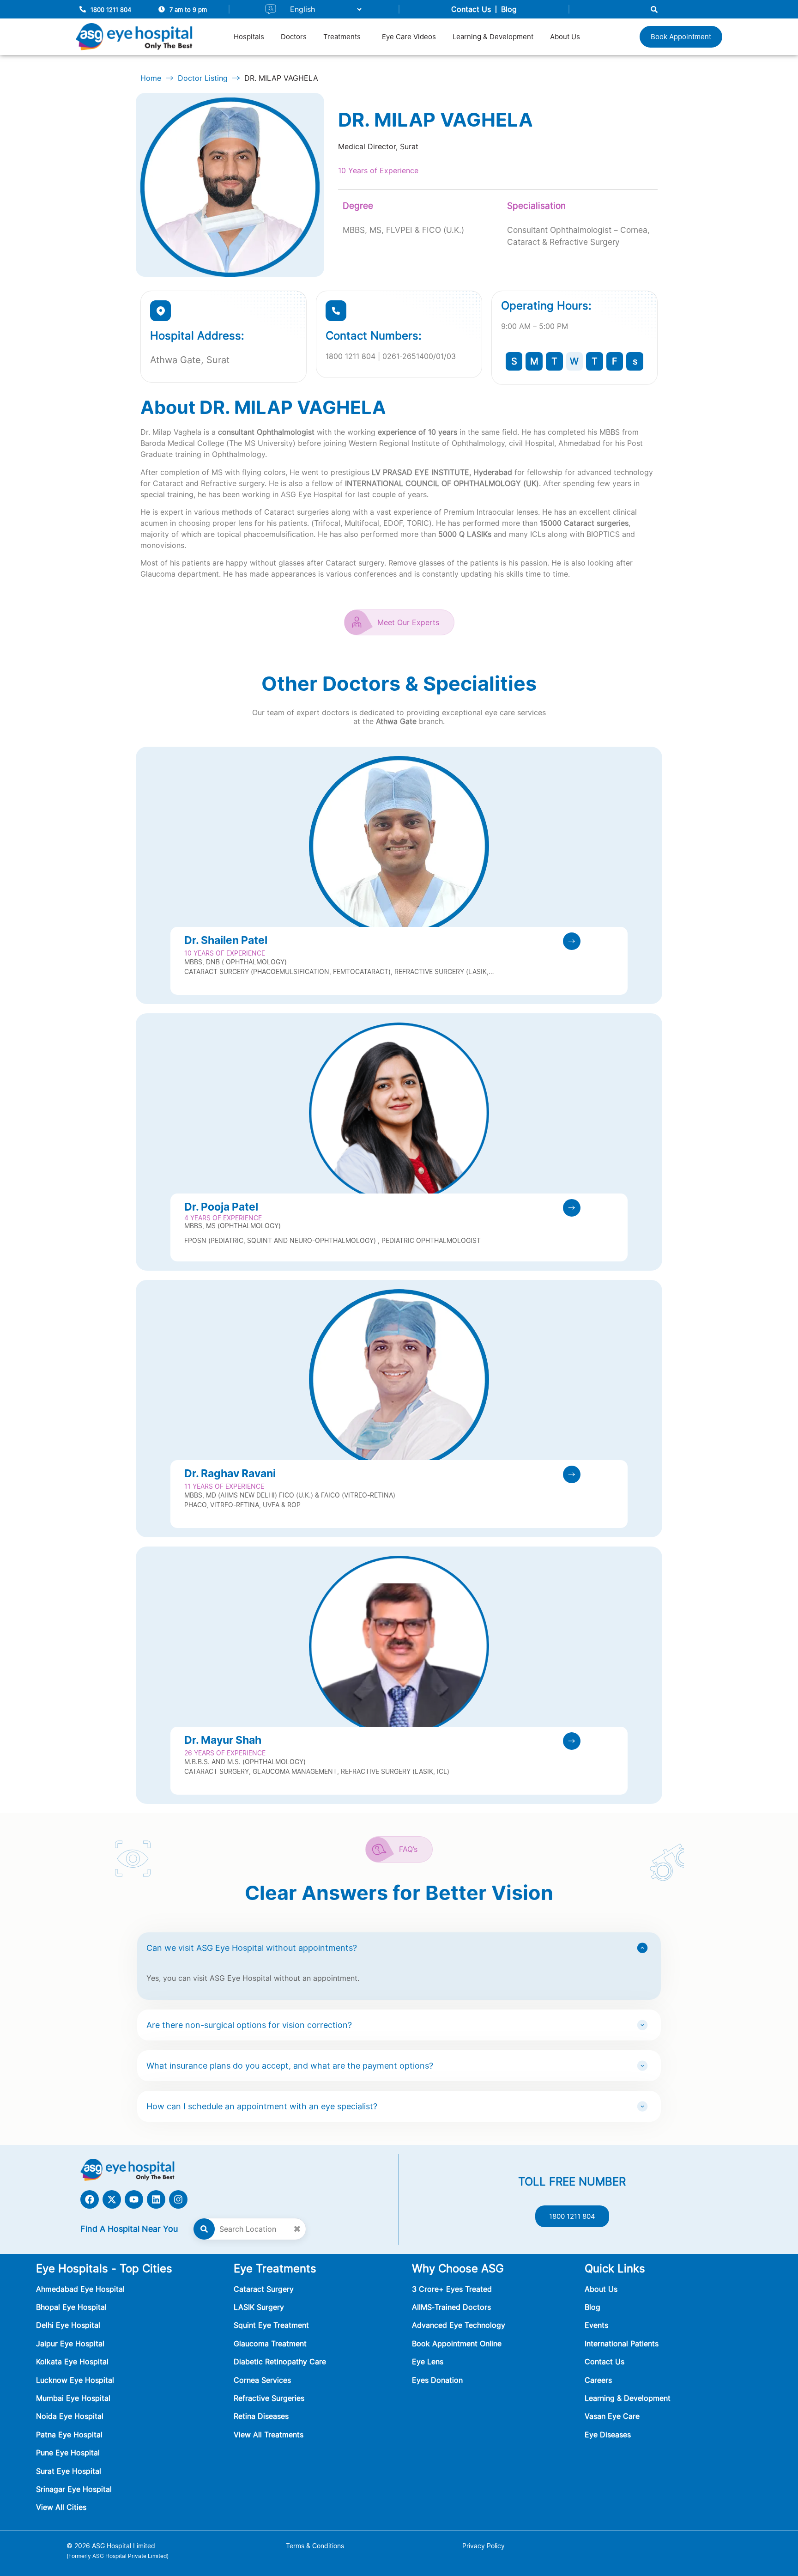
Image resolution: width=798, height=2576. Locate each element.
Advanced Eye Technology (459, 2325)
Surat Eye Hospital (69, 2471)
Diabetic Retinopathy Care (280, 2362)
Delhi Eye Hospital (68, 2325)
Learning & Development (493, 37)
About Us (565, 37)
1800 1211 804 (111, 10)
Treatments (342, 37)
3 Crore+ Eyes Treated (452, 2289)
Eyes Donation (438, 2380)
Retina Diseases (261, 2416)
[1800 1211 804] (83, 9)
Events (596, 2325)
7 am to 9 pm (188, 10)
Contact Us (471, 9)
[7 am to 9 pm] (162, 9)
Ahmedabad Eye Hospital (80, 2289)
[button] (344, 37)
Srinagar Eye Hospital (74, 2489)
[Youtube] (134, 2199)
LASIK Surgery (259, 2307)
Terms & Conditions (315, 2546)
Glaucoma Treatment (270, 2344)
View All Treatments (269, 2435)
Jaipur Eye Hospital (70, 2344)
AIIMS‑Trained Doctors (451, 2307)
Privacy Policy (484, 2546)
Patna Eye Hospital (69, 2435)
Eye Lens (428, 2362)
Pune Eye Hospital (68, 2453)
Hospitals (249, 37)
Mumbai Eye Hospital (73, 2398)
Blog (509, 9)
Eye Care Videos (409, 37)
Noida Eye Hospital (70, 2416)
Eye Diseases (608, 2435)
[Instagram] (178, 2199)
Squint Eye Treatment (271, 2325)
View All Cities (61, 2507)
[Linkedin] (156, 2199)
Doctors (294, 37)
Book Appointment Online (457, 2344)
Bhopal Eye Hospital (71, 2307)
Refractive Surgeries (269, 2398)
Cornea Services (262, 2380)
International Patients (622, 2344)
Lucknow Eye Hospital (75, 2380)
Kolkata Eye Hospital (72, 2362)
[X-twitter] (112, 2199)
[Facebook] (90, 2199)
